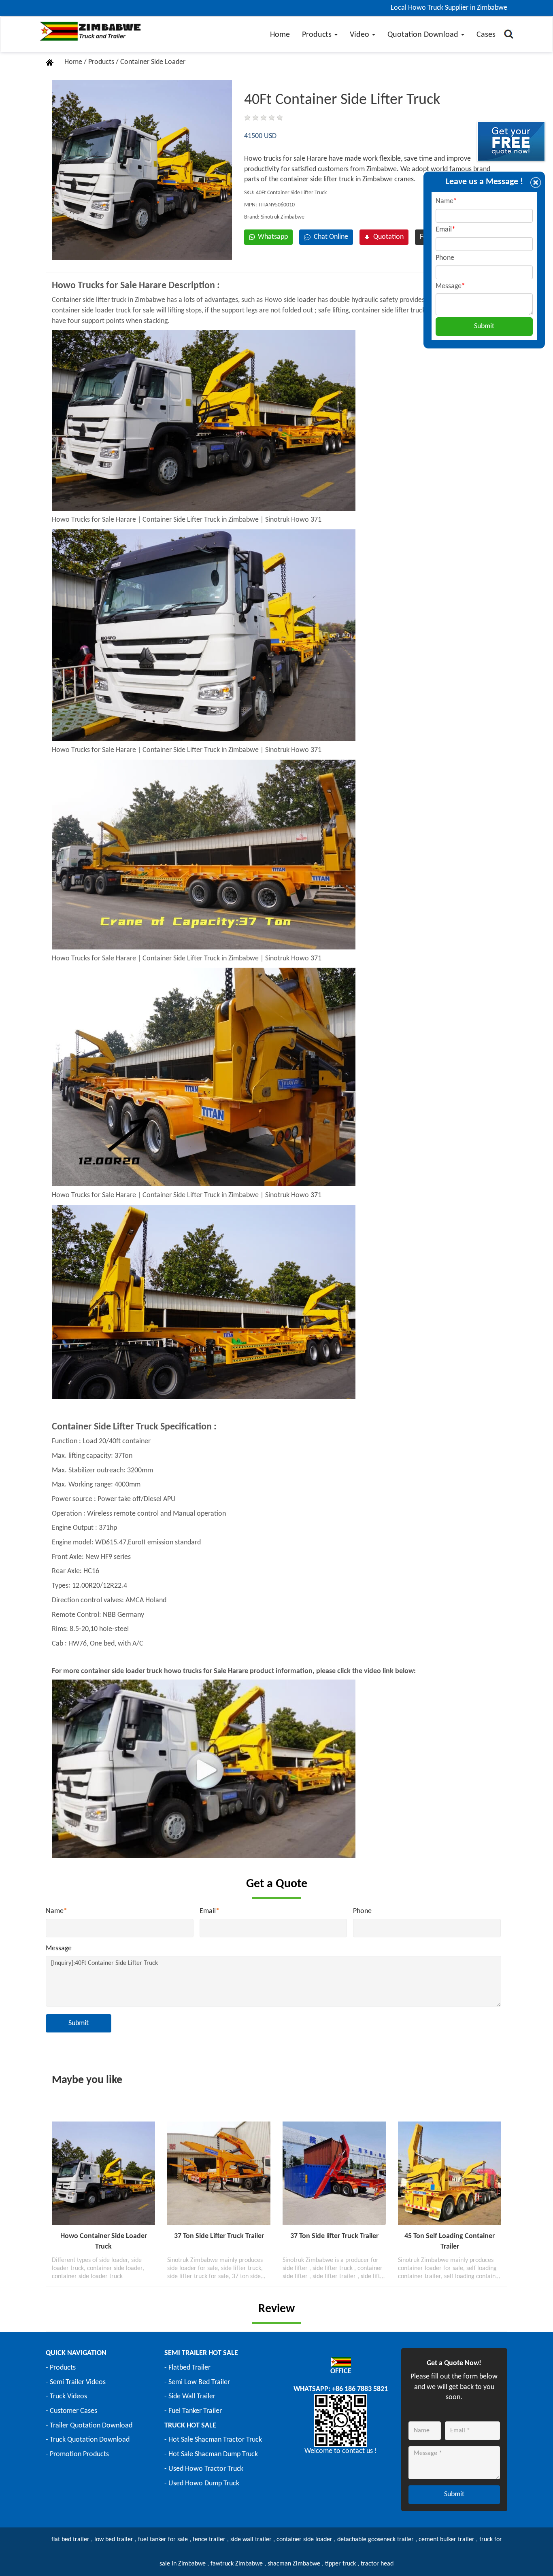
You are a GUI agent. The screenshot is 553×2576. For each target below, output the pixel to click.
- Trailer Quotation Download (89, 2426)
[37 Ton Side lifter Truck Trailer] (334, 2173)
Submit (79, 2023)
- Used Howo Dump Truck (202, 2484)
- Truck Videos (66, 2397)
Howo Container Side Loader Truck (104, 2242)
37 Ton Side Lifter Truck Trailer (219, 2236)
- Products (61, 2368)
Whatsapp (273, 237)
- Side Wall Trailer (190, 2397)
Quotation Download (424, 35)
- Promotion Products (77, 2454)
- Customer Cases (71, 2411)
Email (210, 1911)
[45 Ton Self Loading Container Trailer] (450, 2173)
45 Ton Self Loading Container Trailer (450, 2242)
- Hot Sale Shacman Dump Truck (211, 2454)
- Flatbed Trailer (187, 2368)
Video (361, 35)
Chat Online (329, 237)
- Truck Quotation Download (88, 2440)
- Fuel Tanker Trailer (193, 2411)
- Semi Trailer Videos (76, 2382)
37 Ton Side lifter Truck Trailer (334, 2236)
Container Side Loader (153, 62)
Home (280, 35)
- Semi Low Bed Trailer (197, 2382)
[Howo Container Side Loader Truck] (103, 2173)
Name (56, 1911)
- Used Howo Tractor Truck (204, 2469)
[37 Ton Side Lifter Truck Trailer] (219, 2173)
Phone (362, 1911)
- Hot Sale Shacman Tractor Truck (213, 2440)
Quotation (388, 237)
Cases (486, 35)
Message (59, 1948)
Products (318, 35)
